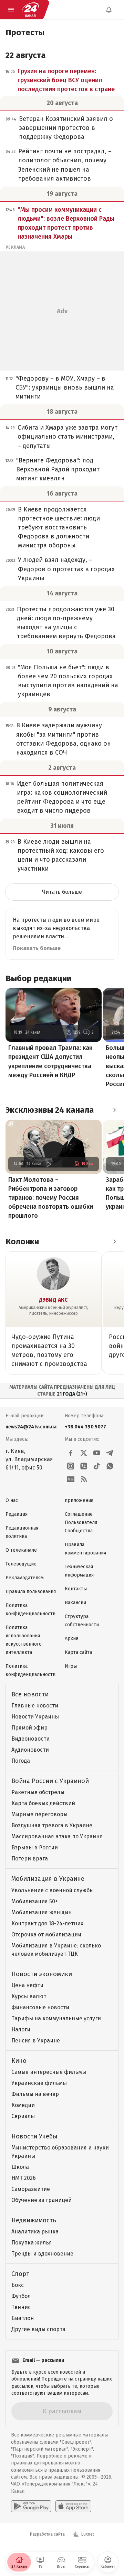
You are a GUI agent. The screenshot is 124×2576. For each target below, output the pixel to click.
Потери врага (30, 1859)
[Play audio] (49, 1164)
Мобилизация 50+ (35, 1901)
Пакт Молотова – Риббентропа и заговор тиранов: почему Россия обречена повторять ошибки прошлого (51, 1198)
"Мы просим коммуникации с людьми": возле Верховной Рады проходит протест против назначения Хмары (66, 223)
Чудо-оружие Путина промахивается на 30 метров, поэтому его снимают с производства (49, 1350)
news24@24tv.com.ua (31, 1427)
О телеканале (21, 1550)
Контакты (76, 1589)
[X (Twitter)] (84, 1453)
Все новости (30, 1694)
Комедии (23, 2105)
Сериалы (23, 2116)
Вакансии (75, 1603)
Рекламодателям (25, 1578)
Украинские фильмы (39, 2083)
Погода (21, 1761)
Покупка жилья (32, 2243)
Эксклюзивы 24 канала (50, 1110)
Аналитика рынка (35, 2232)
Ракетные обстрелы (38, 1792)
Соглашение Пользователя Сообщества (81, 1522)
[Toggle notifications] (109, 10)
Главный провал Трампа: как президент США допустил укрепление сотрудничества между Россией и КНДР (50, 1061)
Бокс (18, 2285)
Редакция (17, 1514)
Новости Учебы (34, 2136)
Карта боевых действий (43, 1803)
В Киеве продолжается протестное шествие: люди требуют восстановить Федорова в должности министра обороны (59, 527)
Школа (20, 2167)
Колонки (22, 1242)
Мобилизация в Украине (48, 1879)
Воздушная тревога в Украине (52, 1825)
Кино (19, 2061)
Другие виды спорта (38, 2329)
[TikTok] (97, 1466)
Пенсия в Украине (36, 2041)
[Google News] (71, 1479)
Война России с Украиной (50, 1781)
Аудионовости (30, 1750)
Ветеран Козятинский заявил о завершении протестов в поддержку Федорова (66, 128)
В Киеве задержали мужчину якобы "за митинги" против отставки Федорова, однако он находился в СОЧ (64, 739)
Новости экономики (42, 1974)
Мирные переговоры (39, 1814)
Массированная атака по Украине (57, 1836)
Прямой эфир (29, 1728)
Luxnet (88, 2534)
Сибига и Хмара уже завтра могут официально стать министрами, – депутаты (68, 437)
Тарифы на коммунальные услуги (56, 2018)
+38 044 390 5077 (85, 1427)
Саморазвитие (31, 2189)
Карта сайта (78, 1652)
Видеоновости (30, 1739)
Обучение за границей (42, 2200)
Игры (71, 1666)
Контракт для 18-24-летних (47, 1923)
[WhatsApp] (110, 1466)
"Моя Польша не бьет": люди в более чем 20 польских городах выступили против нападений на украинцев (68, 681)
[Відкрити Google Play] (31, 2506)
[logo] (30, 10)
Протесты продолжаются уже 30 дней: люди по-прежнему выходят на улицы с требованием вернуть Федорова (66, 623)
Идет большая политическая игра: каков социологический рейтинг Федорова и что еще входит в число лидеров (62, 797)
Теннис (21, 2307)
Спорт (20, 2274)
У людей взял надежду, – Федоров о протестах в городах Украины (66, 569)
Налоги (21, 2029)
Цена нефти (27, 1985)
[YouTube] (97, 1453)
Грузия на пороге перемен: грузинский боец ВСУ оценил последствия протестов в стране (66, 80)
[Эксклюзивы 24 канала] (114, 1110)
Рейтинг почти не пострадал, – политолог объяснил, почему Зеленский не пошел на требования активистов (65, 165)
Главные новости (35, 1706)
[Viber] (84, 1466)
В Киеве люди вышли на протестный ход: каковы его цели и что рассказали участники (61, 855)
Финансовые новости (40, 2007)
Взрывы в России (35, 1847)
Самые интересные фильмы (49, 2072)
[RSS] (84, 1479)
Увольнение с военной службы (53, 1890)
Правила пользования (31, 1592)
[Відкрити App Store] (73, 2506)
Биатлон (23, 2318)
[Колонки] (114, 1242)
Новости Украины (35, 1717)
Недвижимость (34, 2220)
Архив (72, 1639)
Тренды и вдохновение (42, 2254)
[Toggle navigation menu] (11, 10)
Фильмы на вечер (35, 2094)
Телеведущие (21, 1564)
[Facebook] (71, 1453)
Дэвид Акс (53, 1300)
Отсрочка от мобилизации (46, 1935)
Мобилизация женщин (42, 1912)
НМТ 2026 (24, 2178)
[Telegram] (110, 1453)
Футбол (21, 2296)
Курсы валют (29, 1996)
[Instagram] (71, 1466)
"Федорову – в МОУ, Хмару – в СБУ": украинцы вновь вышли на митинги (65, 387)
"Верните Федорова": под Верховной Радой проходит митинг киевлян (58, 469)
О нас (12, 1500)
